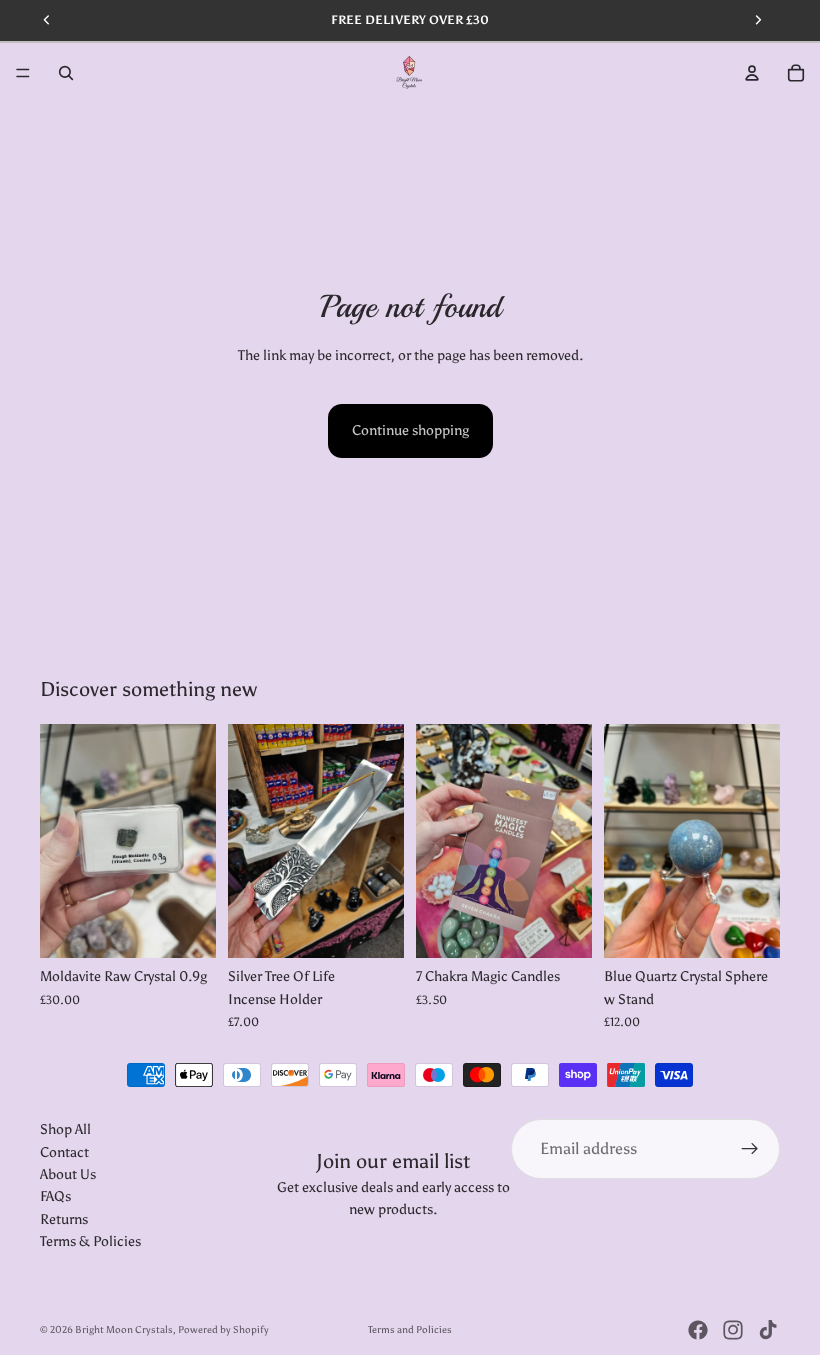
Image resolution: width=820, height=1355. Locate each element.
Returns (64, 1219)
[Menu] (23, 73)
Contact (64, 1152)
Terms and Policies (410, 1330)
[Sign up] (750, 1149)
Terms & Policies (90, 1241)
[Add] (185, 928)
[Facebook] (698, 1330)
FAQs (55, 1197)
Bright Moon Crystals (124, 1330)
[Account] (752, 73)
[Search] (66, 73)
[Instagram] (733, 1330)
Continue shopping (410, 430)
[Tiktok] (768, 1330)
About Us (68, 1174)
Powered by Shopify (223, 1330)
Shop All (65, 1129)
